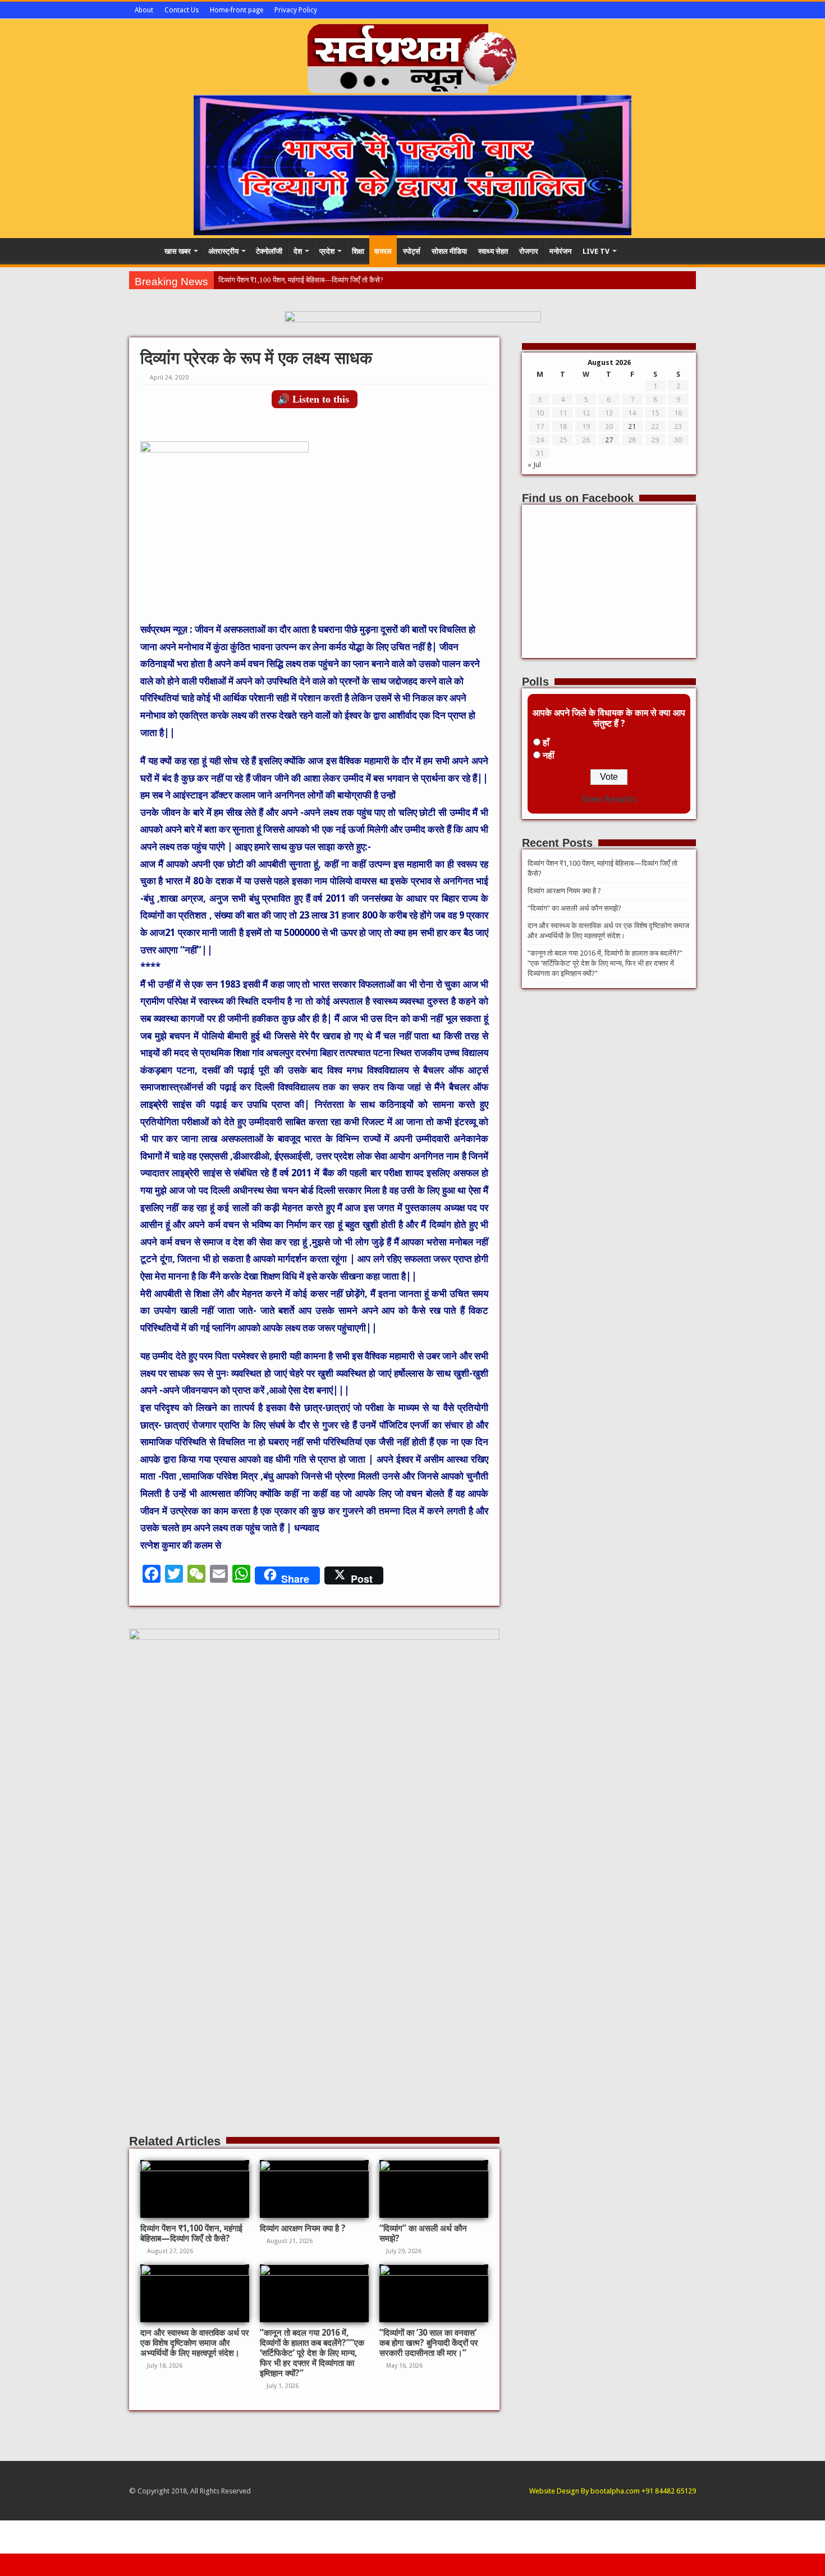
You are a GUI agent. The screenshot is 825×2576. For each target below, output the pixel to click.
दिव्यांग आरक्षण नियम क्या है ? (303, 2228)
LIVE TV (596, 251)
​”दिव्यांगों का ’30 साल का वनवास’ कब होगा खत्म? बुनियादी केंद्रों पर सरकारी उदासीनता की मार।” (429, 2343)
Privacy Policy (296, 10)
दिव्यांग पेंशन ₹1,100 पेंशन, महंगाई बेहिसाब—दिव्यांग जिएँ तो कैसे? (301, 280)
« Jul (534, 465)
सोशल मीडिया (449, 251)
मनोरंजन (560, 251)
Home (144, 250)
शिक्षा (358, 251)
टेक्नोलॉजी (269, 251)
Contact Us (182, 10)
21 (632, 426)
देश (298, 251)
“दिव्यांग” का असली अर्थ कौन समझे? (574, 908)
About (144, 10)
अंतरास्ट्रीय (223, 251)
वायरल (383, 251)
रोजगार (529, 251)
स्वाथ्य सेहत (493, 251)
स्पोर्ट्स (412, 251)
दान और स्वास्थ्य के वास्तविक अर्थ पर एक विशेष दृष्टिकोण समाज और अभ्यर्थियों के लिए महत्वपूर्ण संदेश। (195, 2343)
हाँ (546, 743)
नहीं (549, 755)
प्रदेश (327, 251)
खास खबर (178, 251)
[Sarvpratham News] (412, 56)
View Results (609, 799)
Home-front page (237, 10)
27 (609, 440)
